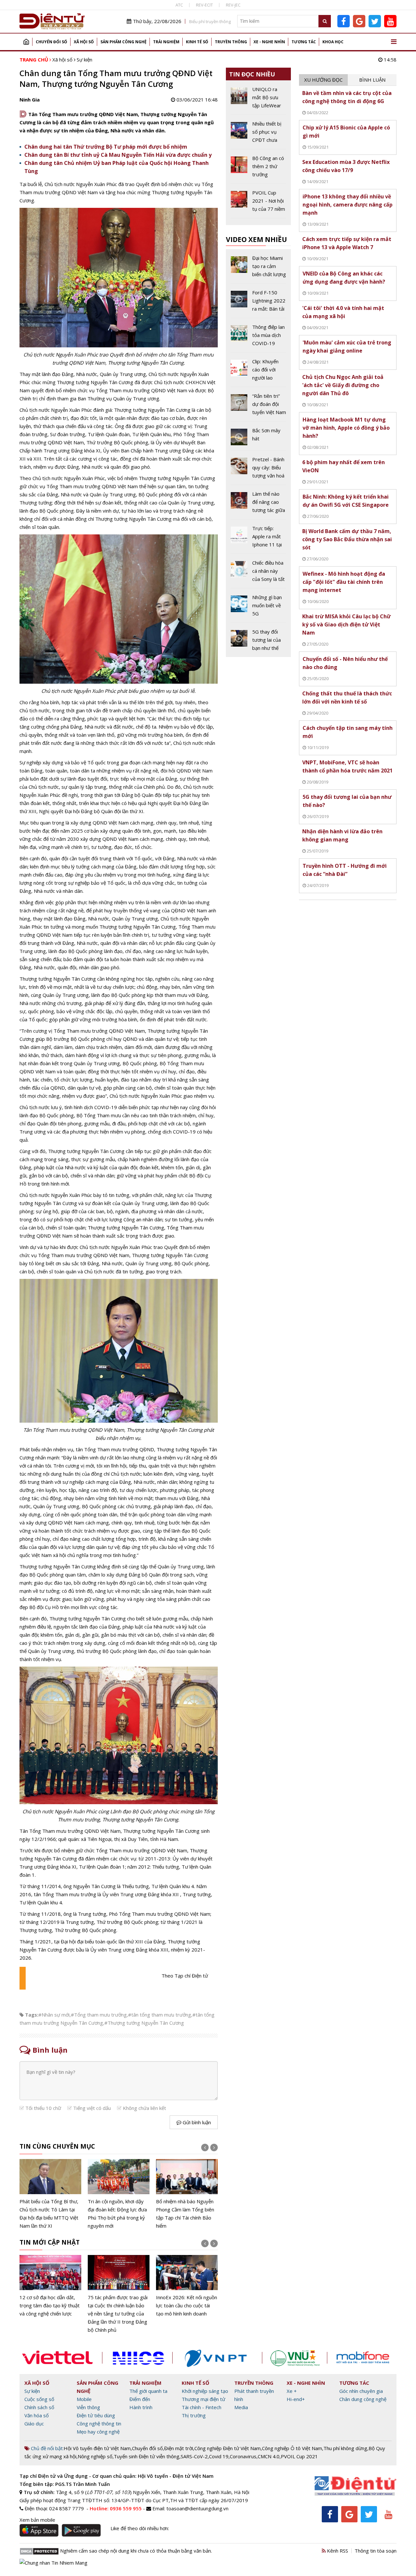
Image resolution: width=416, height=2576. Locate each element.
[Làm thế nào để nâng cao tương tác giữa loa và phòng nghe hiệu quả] (259, 504)
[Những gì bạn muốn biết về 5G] (259, 608)
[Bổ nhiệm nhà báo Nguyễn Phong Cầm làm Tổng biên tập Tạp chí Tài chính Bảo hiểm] (187, 2194)
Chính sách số (39, 2407)
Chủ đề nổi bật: (47, 2448)
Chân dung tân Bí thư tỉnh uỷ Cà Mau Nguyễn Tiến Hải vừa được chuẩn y (118, 155)
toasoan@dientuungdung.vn (197, 2508)
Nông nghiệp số (95, 2456)
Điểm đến (140, 2399)
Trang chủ (26, 42)
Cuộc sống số (39, 2399)
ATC (179, 5)
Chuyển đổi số (52, 42)
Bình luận (372, 80)
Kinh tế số (197, 42)
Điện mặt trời (179, 2448)
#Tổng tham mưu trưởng (99, 2015)
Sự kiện (84, 60)
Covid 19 (219, 2456)
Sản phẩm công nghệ (123, 42)
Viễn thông (88, 2407)
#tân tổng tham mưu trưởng (160, 2015)
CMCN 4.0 (269, 2456)
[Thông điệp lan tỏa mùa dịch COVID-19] (259, 338)
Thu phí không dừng (345, 2448)
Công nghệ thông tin (99, 2423)
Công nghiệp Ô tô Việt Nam (292, 2448)
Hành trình (141, 2407)
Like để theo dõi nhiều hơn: (140, 2528)
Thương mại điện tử (203, 2399)
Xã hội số (84, 42)
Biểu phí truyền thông (210, 21)
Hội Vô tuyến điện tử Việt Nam (97, 2448)
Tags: (32, 2015)
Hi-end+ (296, 2399)
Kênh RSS (337, 2551)
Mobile (84, 2399)
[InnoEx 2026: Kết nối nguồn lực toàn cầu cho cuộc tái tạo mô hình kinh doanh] (187, 2286)
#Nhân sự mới (54, 2015)
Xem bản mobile (37, 2520)
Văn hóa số (37, 2415)
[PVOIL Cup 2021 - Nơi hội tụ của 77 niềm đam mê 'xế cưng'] (259, 203)
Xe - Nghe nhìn (269, 42)
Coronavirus (243, 2456)
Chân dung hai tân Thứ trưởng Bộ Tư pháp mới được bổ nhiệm (106, 147)
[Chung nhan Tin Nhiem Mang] (53, 2562)
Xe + (292, 2391)
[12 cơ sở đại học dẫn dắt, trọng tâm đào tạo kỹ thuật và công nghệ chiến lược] (50, 2286)
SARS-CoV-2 (194, 2456)
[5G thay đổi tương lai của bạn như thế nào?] (259, 640)
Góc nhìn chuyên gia (361, 2391)
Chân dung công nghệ (363, 2399)
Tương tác (304, 42)
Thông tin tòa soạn (376, 2551)
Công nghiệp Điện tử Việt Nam (227, 2448)
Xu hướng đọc (323, 80)
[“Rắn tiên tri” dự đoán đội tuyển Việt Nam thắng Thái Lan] (259, 407)
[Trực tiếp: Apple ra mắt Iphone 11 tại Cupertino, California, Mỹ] (259, 539)
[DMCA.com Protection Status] (39, 2551)
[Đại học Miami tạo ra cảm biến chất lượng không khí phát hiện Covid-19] (259, 269)
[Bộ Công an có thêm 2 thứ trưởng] (259, 169)
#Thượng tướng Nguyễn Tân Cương (144, 2023)
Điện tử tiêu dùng (96, 2415)
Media (241, 2407)
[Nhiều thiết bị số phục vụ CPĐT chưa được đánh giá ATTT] (259, 134)
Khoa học (333, 42)
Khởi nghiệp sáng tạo (205, 2391)
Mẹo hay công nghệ (98, 2432)
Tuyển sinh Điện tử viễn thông (147, 2456)
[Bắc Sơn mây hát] (259, 438)
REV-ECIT (204, 5)
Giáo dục (34, 2423)
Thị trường (194, 2415)
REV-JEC (233, 5)
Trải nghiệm (166, 42)
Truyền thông (231, 42)
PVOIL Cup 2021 (299, 2456)
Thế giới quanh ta (148, 2391)
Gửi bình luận (196, 2122)
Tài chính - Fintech (201, 2407)
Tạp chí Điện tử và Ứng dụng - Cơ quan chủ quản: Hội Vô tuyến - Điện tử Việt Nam (117, 2476)
